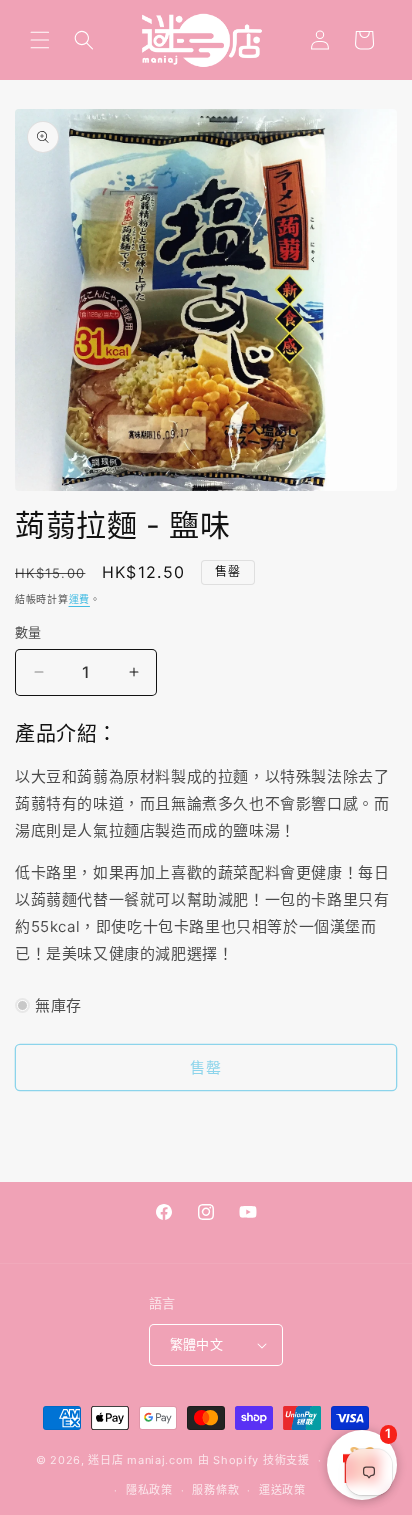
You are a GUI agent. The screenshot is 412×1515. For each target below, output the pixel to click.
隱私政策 (149, 1490)
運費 (79, 599)
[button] (40, 40)
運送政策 (282, 1490)
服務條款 (215, 1490)
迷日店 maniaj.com (141, 1460)
